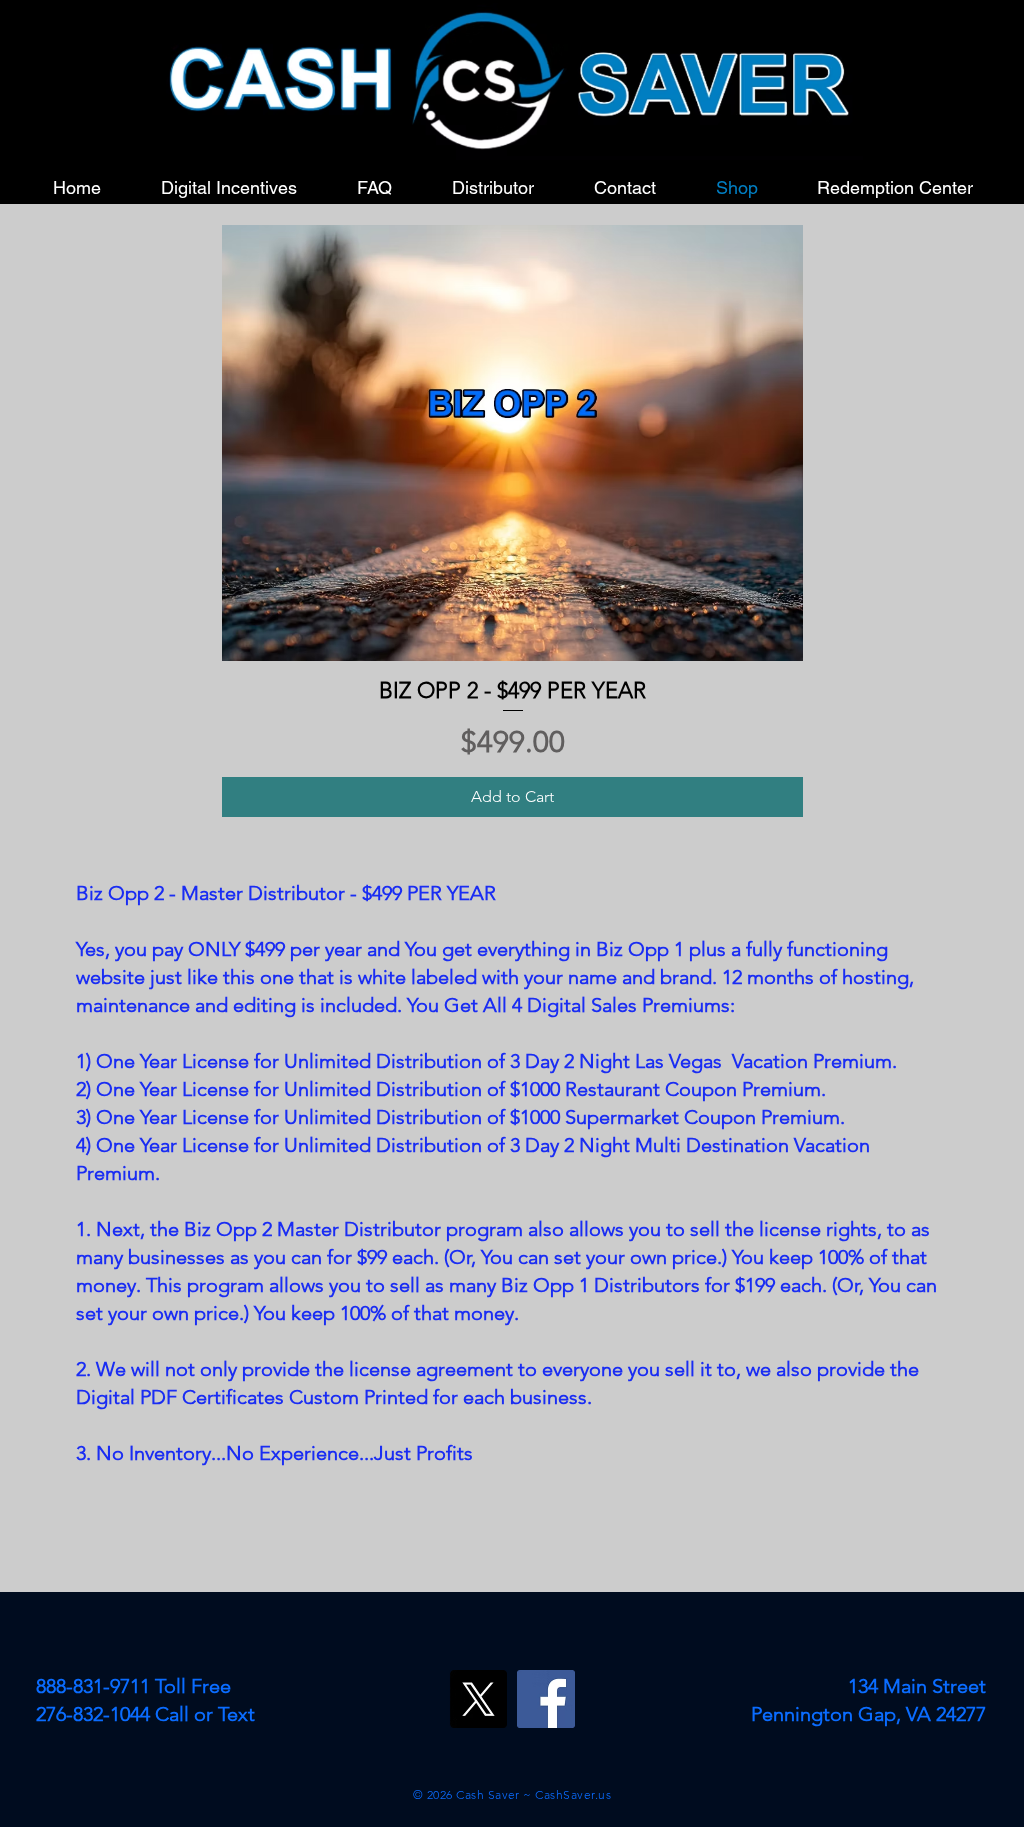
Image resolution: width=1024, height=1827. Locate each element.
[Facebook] (546, 1699)
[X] (478, 1699)
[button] (493, 187)
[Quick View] (512, 443)
